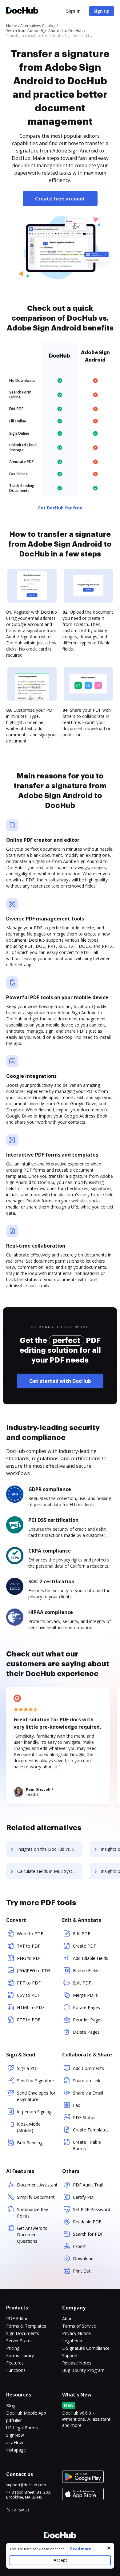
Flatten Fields (86, 1971)
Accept (60, 2560)
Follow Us (21, 2510)
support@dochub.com (26, 2485)
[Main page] (22, 11)
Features (15, 2363)
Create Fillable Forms (87, 2145)
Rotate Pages (86, 2007)
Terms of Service (79, 2326)
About (68, 2319)
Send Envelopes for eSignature (36, 2096)
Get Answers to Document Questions (32, 2235)
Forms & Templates (26, 2326)
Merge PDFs (85, 1995)
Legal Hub (72, 2341)
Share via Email (88, 2093)
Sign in (73, 11)
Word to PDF (30, 1934)
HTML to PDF (31, 2007)
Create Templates (91, 2130)
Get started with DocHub (60, 1381)
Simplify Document (36, 2197)
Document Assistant (37, 2185)
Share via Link (87, 2081)
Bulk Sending (30, 2143)
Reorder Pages (88, 2020)
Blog (11, 2406)
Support (70, 2355)
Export (79, 2246)
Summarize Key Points (32, 2213)
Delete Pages (86, 2032)
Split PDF (82, 1983)
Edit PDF (82, 1934)
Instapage (16, 2450)
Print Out (82, 2271)
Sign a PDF (28, 2068)
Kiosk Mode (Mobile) (29, 2127)
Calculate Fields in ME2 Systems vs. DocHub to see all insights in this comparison (50, 1871)
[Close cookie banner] (109, 2548)
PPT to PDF (29, 1983)
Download (83, 2259)
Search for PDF (88, 2234)
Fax (76, 2105)
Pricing (13, 2348)
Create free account (60, 199)
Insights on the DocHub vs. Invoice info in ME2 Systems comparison (50, 1849)
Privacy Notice (76, 2333)
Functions (16, 2370)
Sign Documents (23, 2333)
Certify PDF (84, 2197)
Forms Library (20, 2355)
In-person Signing (34, 2112)
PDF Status (84, 2117)
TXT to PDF (29, 1946)
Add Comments (88, 2068)
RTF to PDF (29, 2020)
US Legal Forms (22, 2428)
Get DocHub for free (60, 508)
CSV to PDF (28, 1995)
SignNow (15, 2435)
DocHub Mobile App (26, 2413)
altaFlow (15, 2442)
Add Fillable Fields (90, 1958)
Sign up (102, 11)
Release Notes (77, 2363)
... (80, 2549)
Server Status (19, 2341)
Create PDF (84, 1946)
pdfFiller (14, 2420)
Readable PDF (87, 2222)
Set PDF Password (92, 2209)
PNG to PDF (29, 1958)
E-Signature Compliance (86, 2348)
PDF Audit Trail (88, 2185)
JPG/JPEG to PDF (34, 1971)
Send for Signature (35, 2081)
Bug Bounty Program (83, 2370)
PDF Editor (17, 2319)
